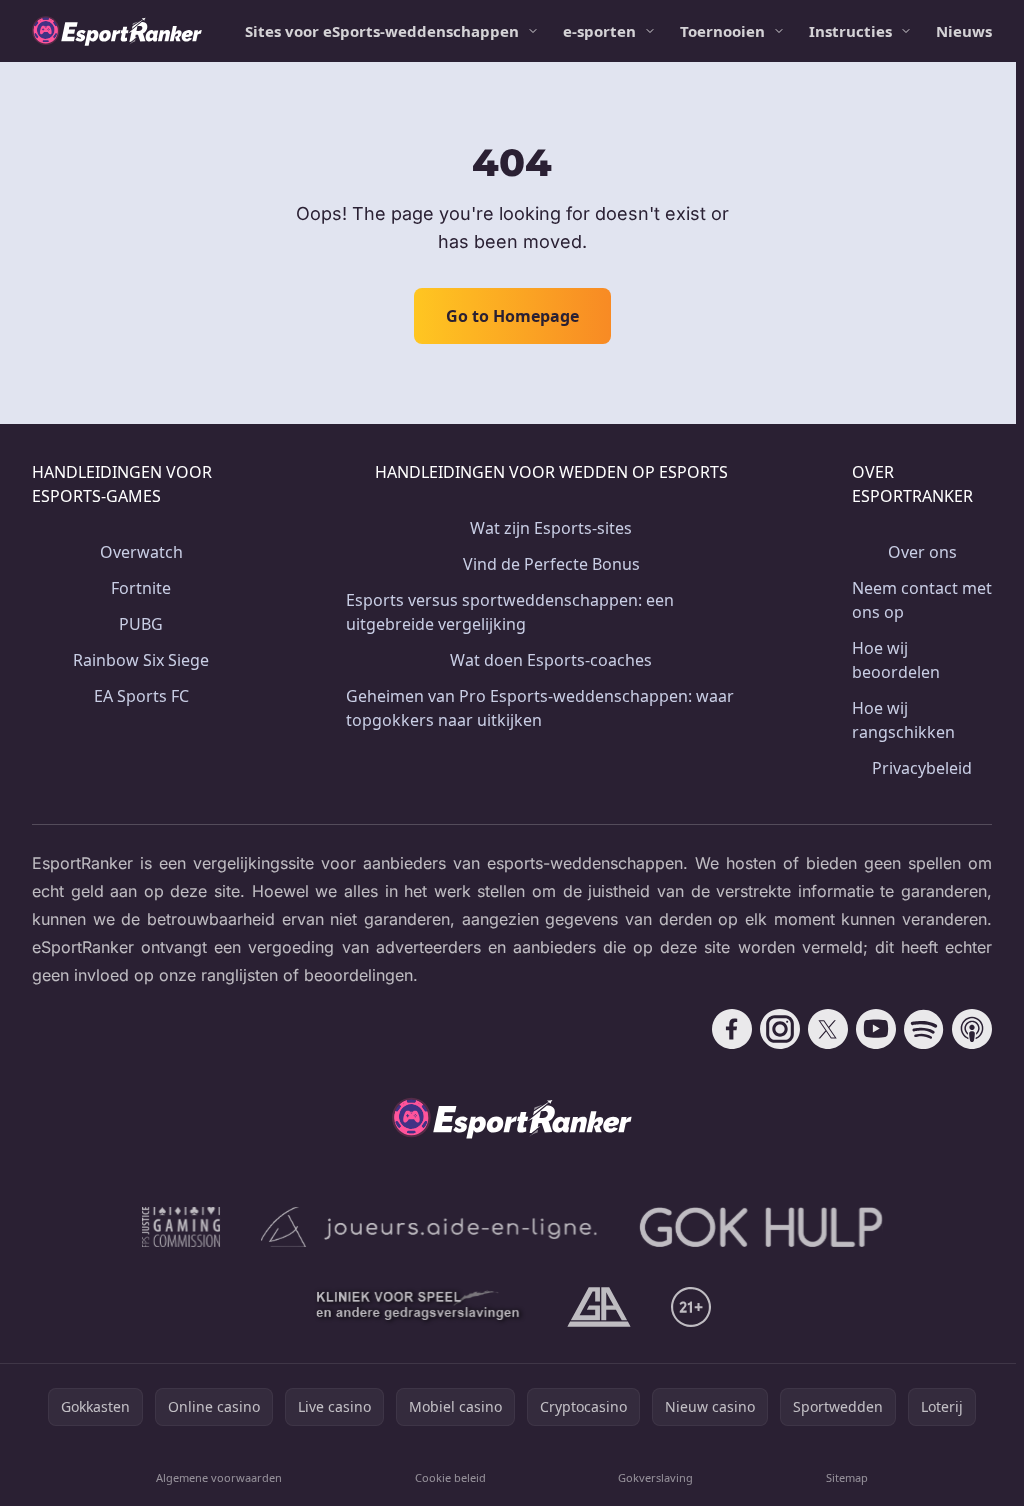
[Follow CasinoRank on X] (828, 1029)
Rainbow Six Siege (141, 660)
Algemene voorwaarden (219, 1477)
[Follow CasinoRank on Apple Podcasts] (972, 1029)
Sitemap (847, 1477)
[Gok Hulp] (761, 1227)
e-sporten (599, 31)
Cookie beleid (450, 1477)
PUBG (141, 624)
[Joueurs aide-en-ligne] (430, 1227)
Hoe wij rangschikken (903, 720)
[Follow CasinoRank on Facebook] (732, 1029)
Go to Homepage (512, 316)
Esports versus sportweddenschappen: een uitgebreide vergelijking (510, 612)
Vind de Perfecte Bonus (551, 564)
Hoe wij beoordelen (896, 660)
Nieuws (964, 31)
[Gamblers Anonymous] (599, 1307)
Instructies (850, 31)
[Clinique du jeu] (420, 1307)
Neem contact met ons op (922, 600)
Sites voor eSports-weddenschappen (382, 31)
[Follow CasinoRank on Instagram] (780, 1029)
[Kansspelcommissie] (181, 1227)
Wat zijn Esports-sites (551, 528)
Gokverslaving (655, 1477)
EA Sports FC (141, 696)
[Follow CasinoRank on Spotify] (924, 1029)
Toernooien (722, 31)
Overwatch (141, 552)
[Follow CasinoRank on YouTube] (876, 1029)
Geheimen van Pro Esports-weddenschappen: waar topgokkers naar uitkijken (540, 708)
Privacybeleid (922, 768)
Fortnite (141, 588)
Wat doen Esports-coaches (551, 660)
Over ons (922, 552)
